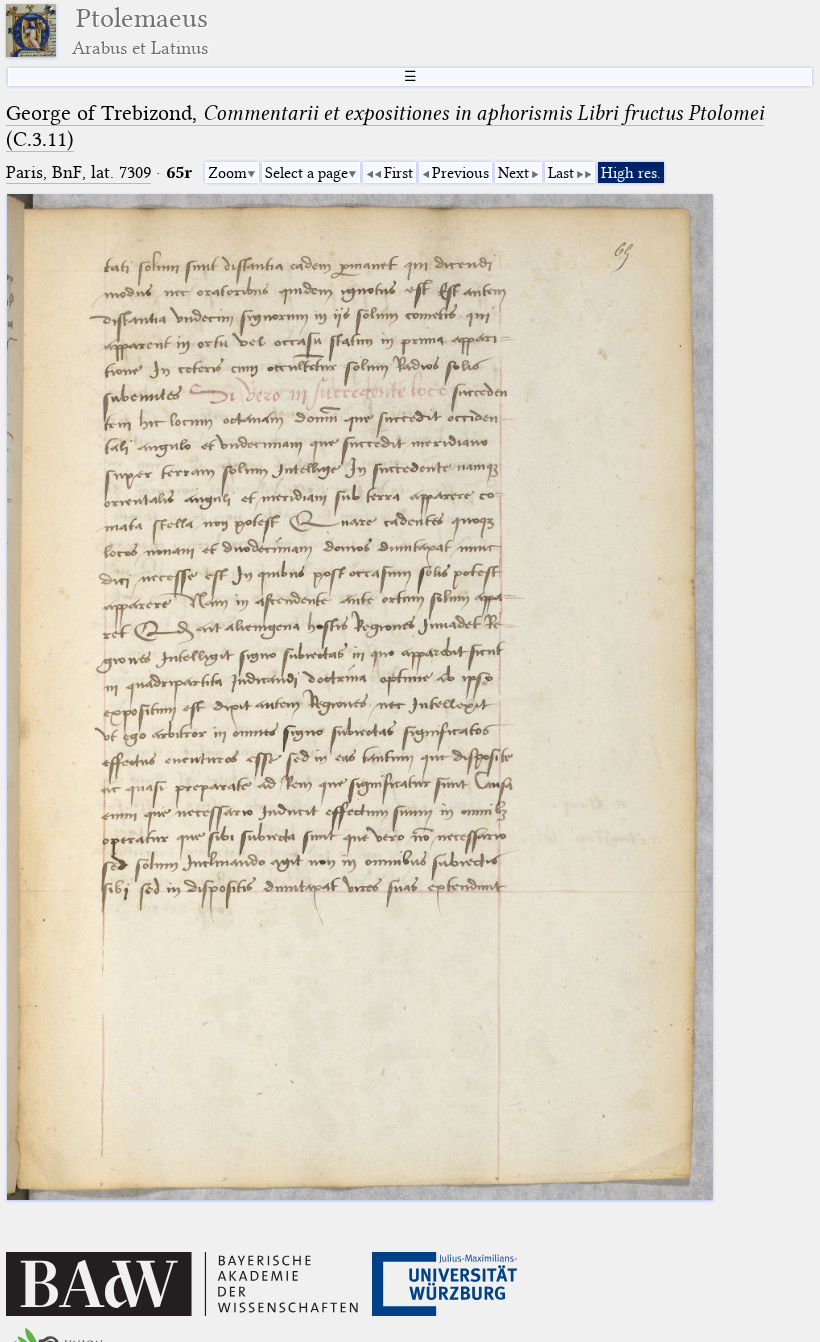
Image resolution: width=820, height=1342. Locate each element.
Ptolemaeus (140, 30)
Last (561, 173)
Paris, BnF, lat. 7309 (78, 172)
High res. (631, 173)
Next (513, 173)
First (398, 173)
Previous (460, 173)
